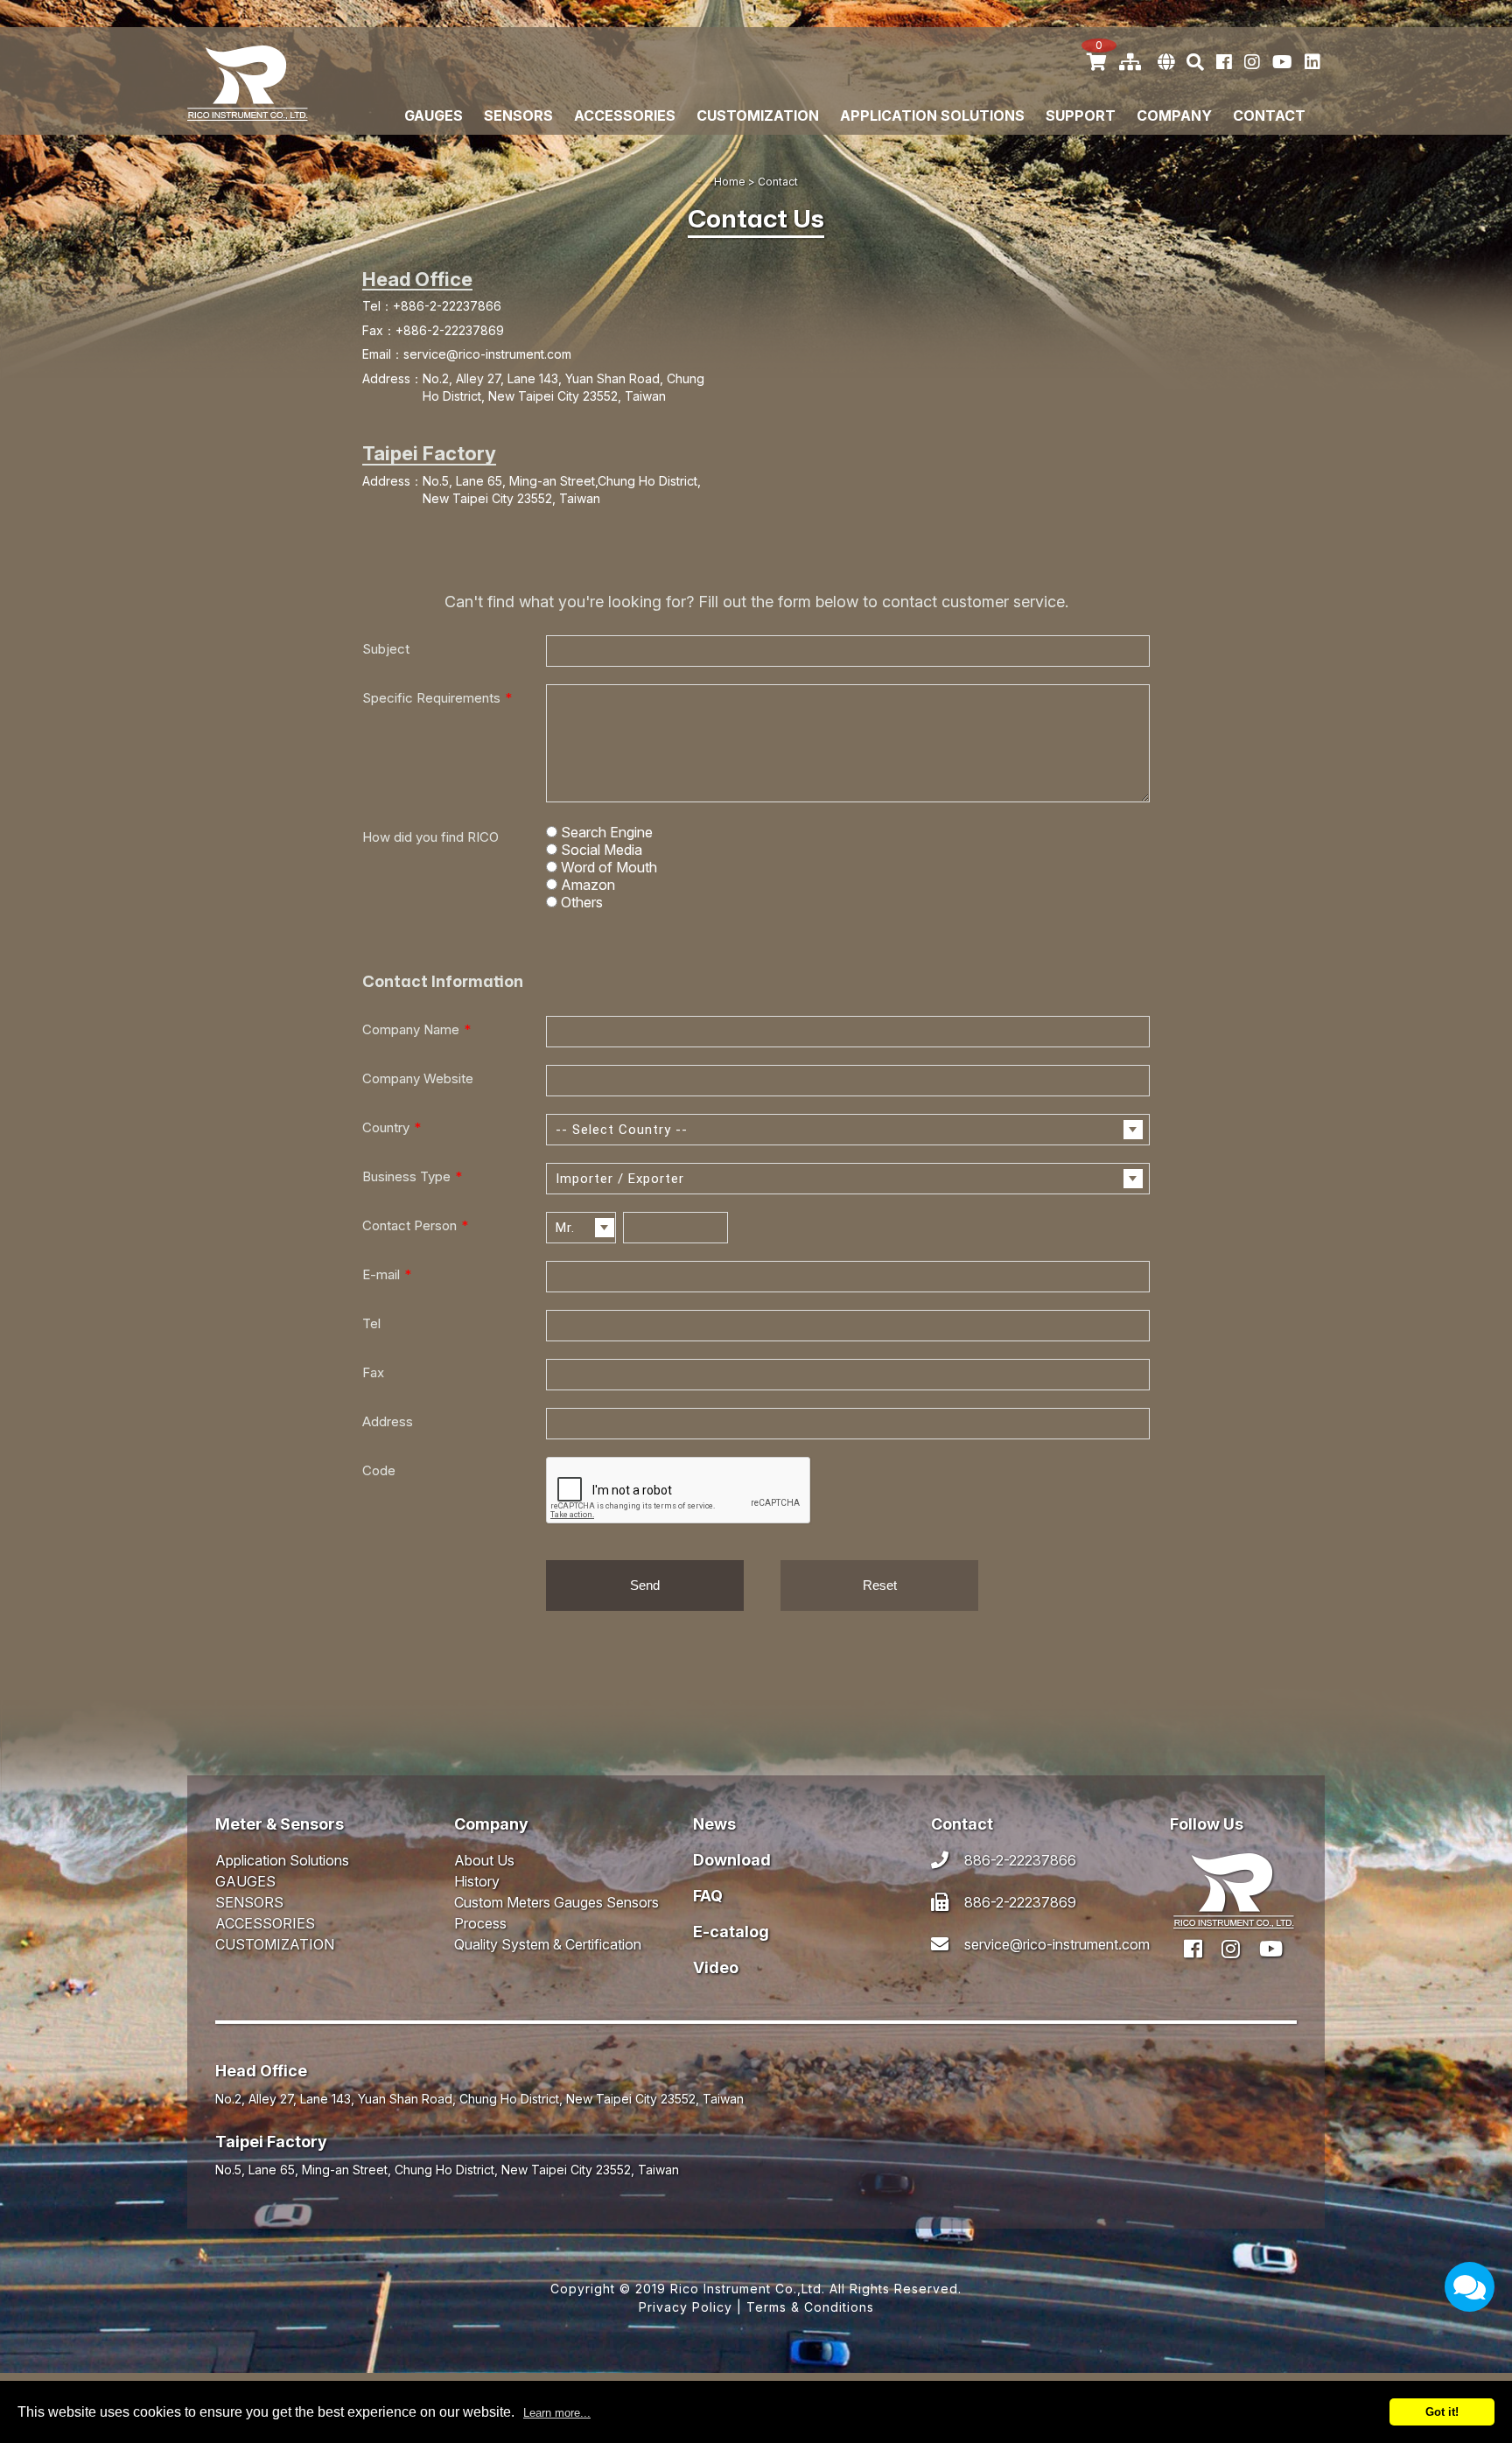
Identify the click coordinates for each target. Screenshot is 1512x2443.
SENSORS (518, 116)
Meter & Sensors (280, 1824)
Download (732, 1860)
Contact (1269, 116)
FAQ (708, 1896)
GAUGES (434, 116)
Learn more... (557, 2413)
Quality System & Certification (548, 1944)
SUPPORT (1081, 116)
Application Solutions (932, 116)
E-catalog (731, 1932)
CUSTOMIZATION (758, 116)
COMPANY (1174, 116)
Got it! (1442, 2412)
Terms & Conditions (810, 2307)
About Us (484, 1860)
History (477, 1881)
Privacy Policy (686, 2307)
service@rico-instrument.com (487, 354)
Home (730, 182)
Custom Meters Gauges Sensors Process (556, 1913)
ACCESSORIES (625, 116)
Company (491, 1824)
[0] (1097, 62)
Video (716, 1967)
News (714, 1824)
